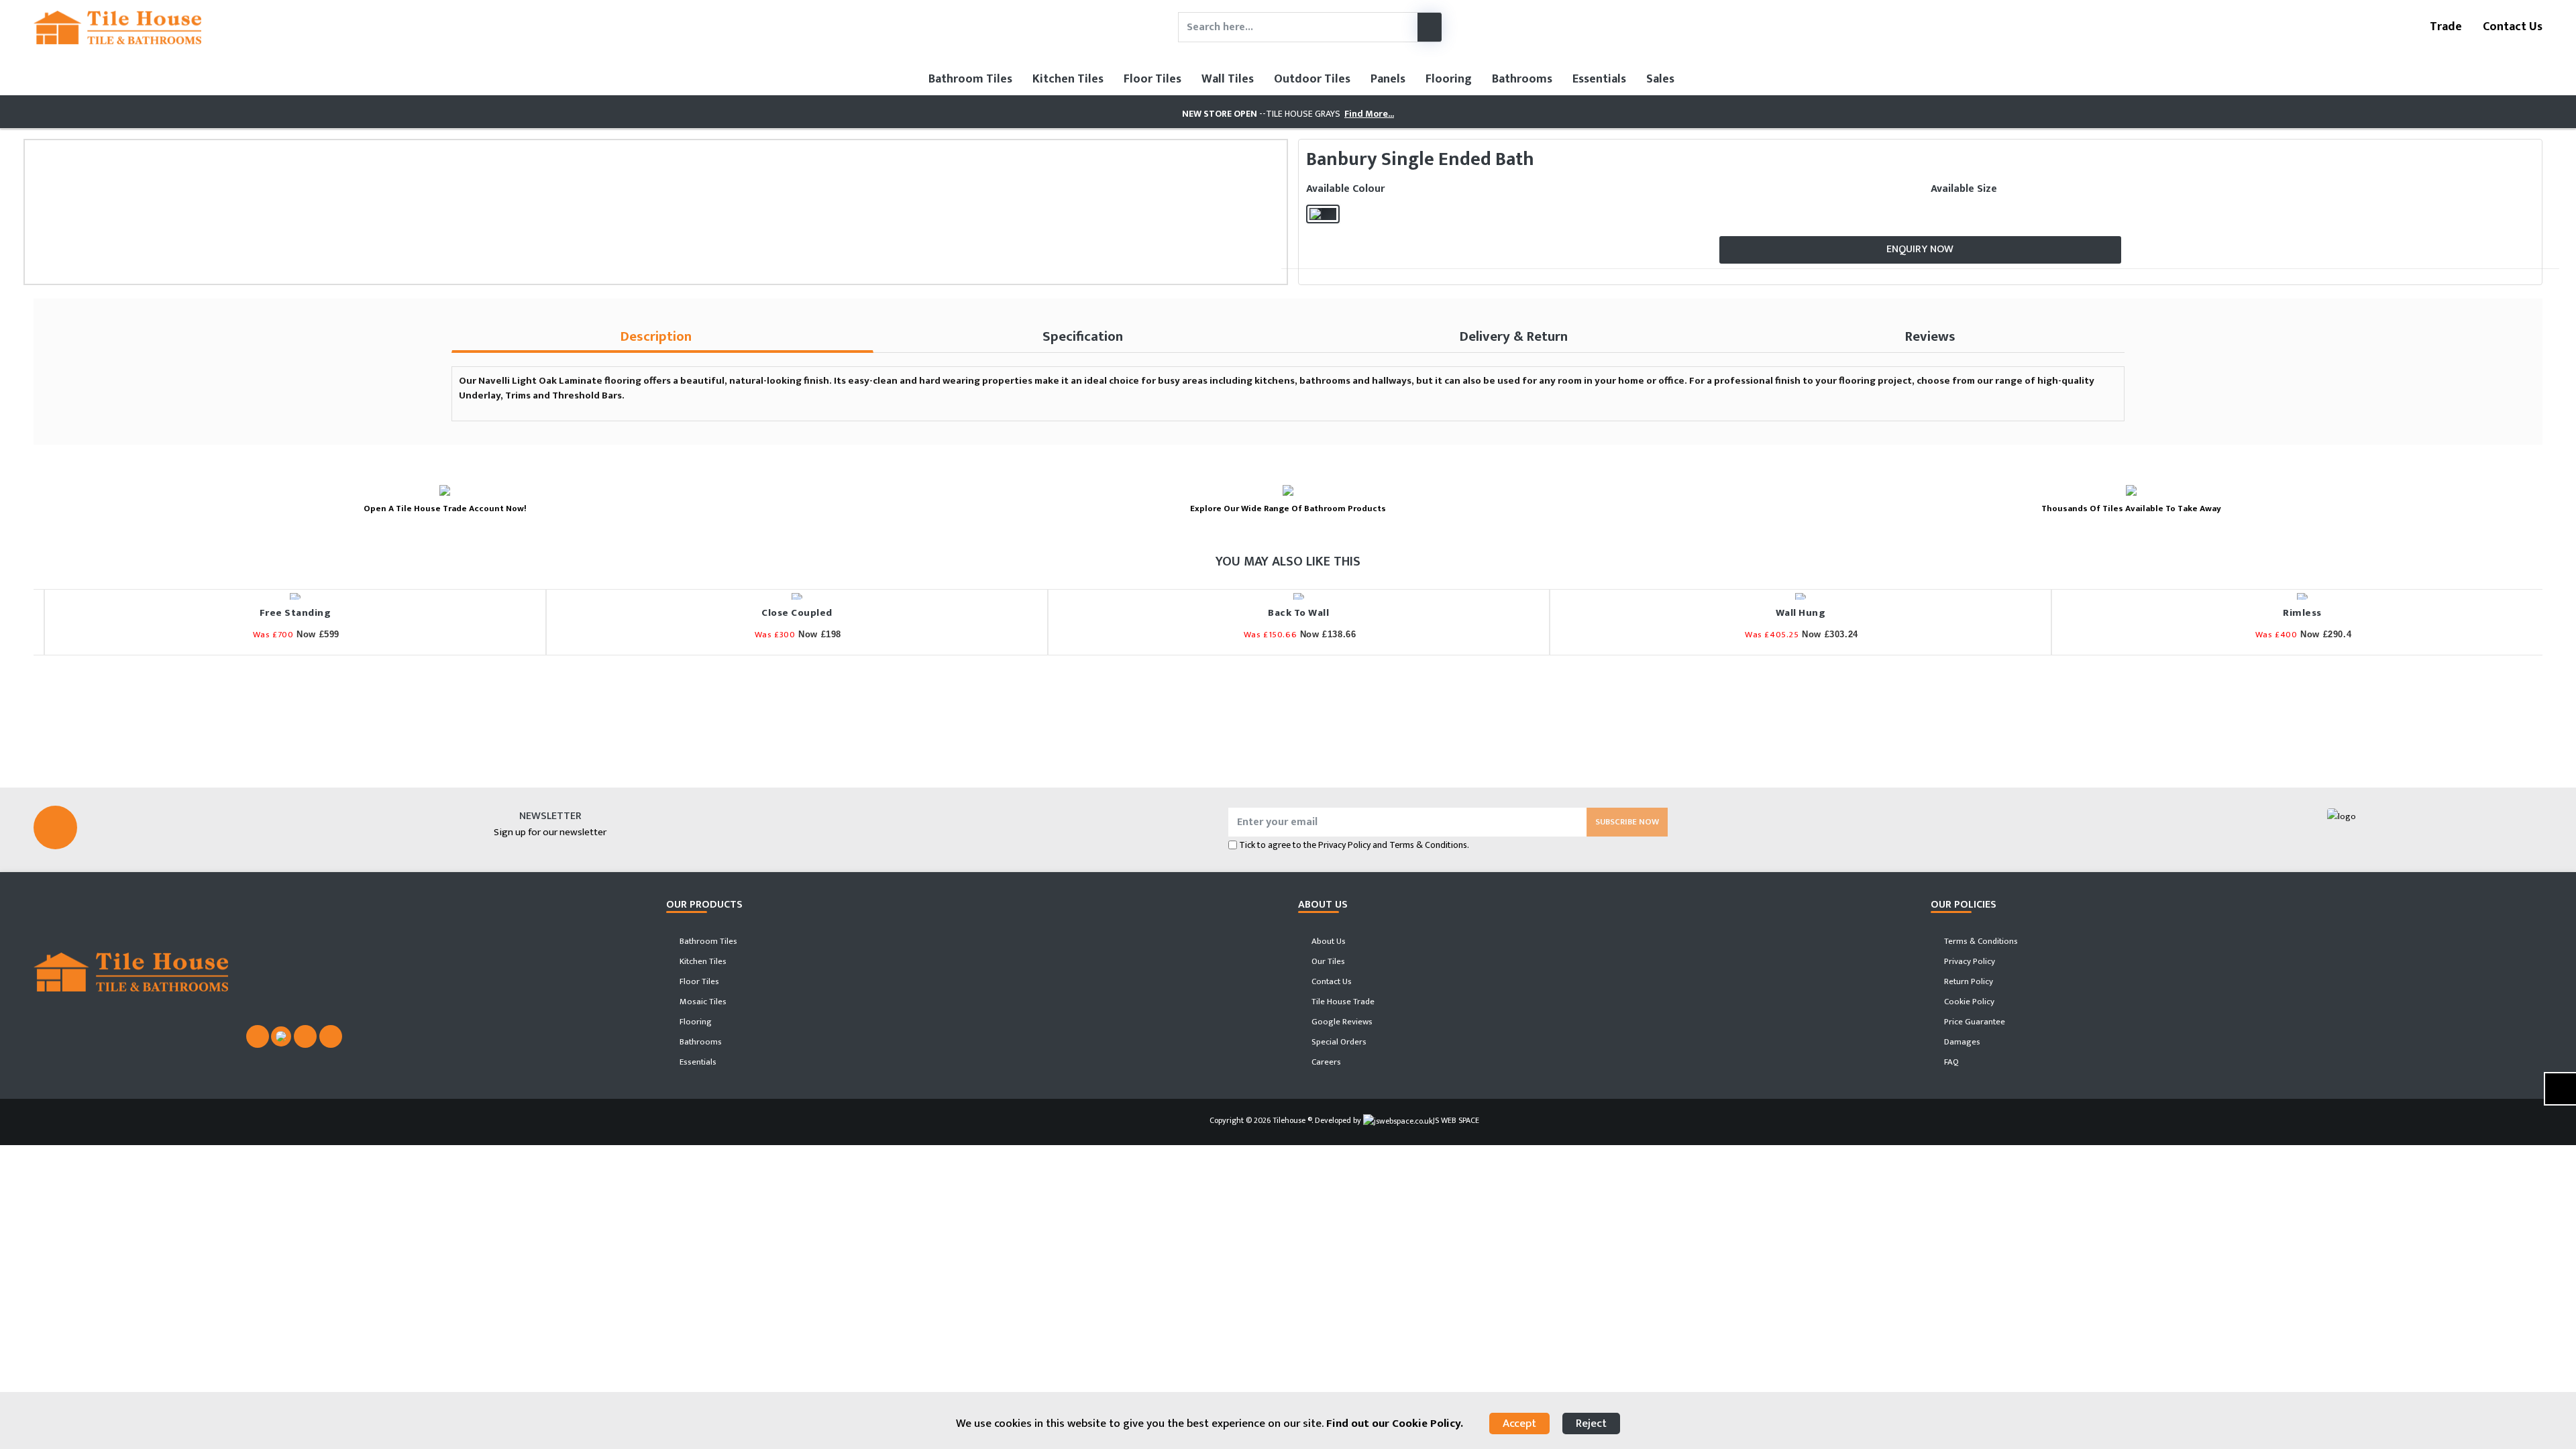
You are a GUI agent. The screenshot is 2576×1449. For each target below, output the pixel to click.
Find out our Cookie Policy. (1395, 1424)
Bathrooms (1522, 79)
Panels (1388, 79)
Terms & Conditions (1980, 941)
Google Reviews (1341, 1022)
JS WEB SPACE (1456, 1120)
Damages (1961, 1042)
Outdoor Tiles (1312, 79)
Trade (2445, 27)
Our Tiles (1327, 961)
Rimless (2292, 613)
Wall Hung (1790, 613)
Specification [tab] (1083, 336)
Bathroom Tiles (970, 79)
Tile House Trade (1342, 1002)
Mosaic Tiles (702, 1002)
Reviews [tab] (1930, 336)
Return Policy (1968, 981)
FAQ (1950, 1062)
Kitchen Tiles (1068, 79)
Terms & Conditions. (1429, 845)
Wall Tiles (1228, 79)
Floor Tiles (1152, 79)
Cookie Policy (1968, 1002)
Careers (1325, 1062)
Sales (1660, 79)
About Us (1328, 941)
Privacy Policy (1344, 845)
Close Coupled (786, 613)
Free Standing (285, 613)
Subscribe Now (1627, 822)
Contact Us (2511, 27)
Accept (1519, 1424)
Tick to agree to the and (1354, 845)
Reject (1591, 1424)
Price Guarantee (1974, 1022)
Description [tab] (656, 336)
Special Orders (1338, 1042)
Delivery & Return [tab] (1514, 336)
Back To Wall (1288, 613)
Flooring (1449, 79)
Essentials (1599, 79)
